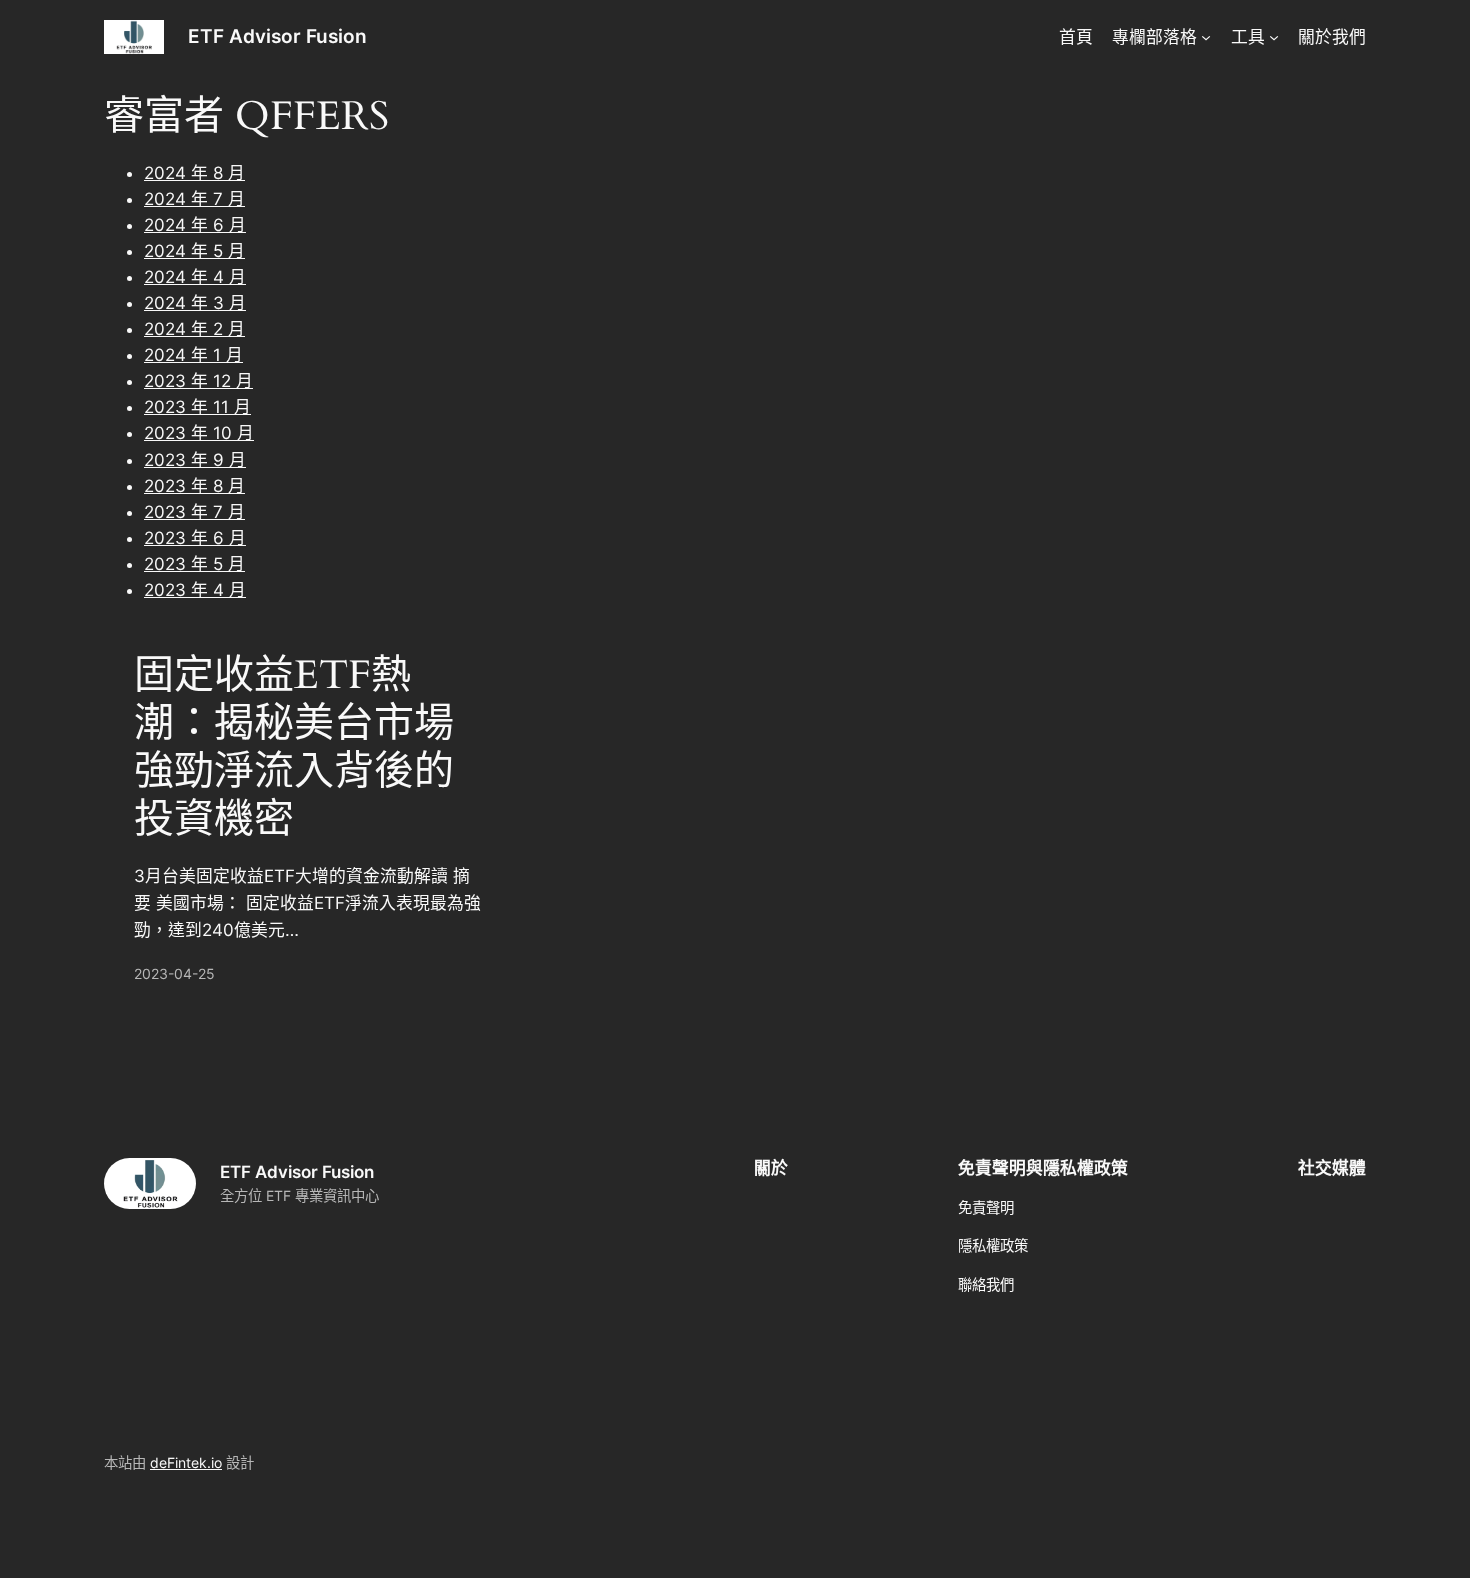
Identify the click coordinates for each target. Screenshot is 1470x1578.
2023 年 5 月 (194, 564)
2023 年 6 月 (195, 538)
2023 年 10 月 (199, 433)
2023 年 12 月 (198, 381)
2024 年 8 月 (194, 173)
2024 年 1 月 (193, 355)
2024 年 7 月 (194, 199)
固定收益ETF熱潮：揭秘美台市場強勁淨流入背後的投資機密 (294, 748)
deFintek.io (186, 1462)
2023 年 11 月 (197, 407)
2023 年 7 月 (194, 512)
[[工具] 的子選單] (1274, 37)
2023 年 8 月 (194, 486)
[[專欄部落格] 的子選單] (1206, 37)
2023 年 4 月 (195, 590)
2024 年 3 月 (195, 303)
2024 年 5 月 (194, 251)
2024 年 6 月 (195, 225)
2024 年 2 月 (194, 329)
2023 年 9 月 (195, 460)
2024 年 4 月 (195, 277)
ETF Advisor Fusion (277, 36)
